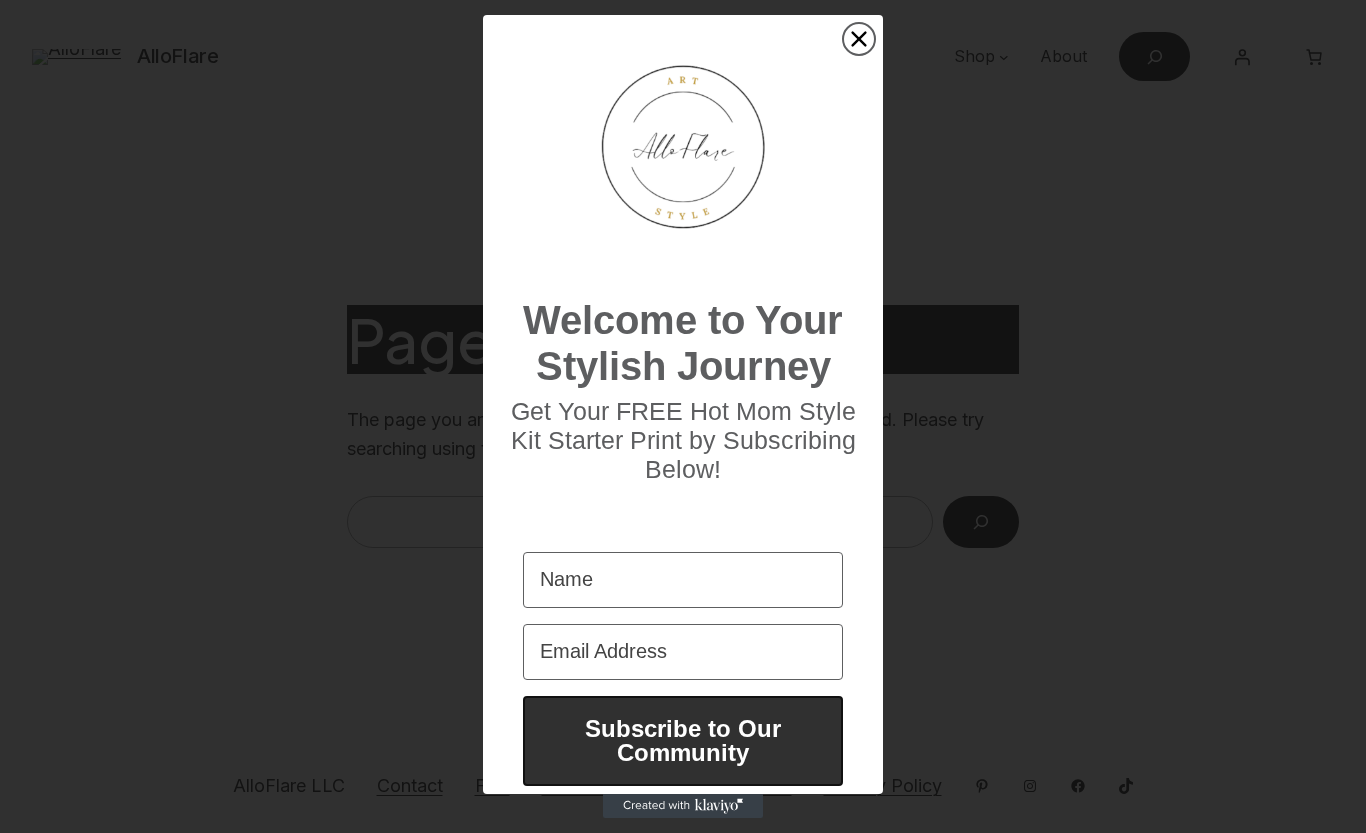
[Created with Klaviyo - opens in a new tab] (683, 806)
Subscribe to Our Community (683, 740)
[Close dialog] (859, 39)
